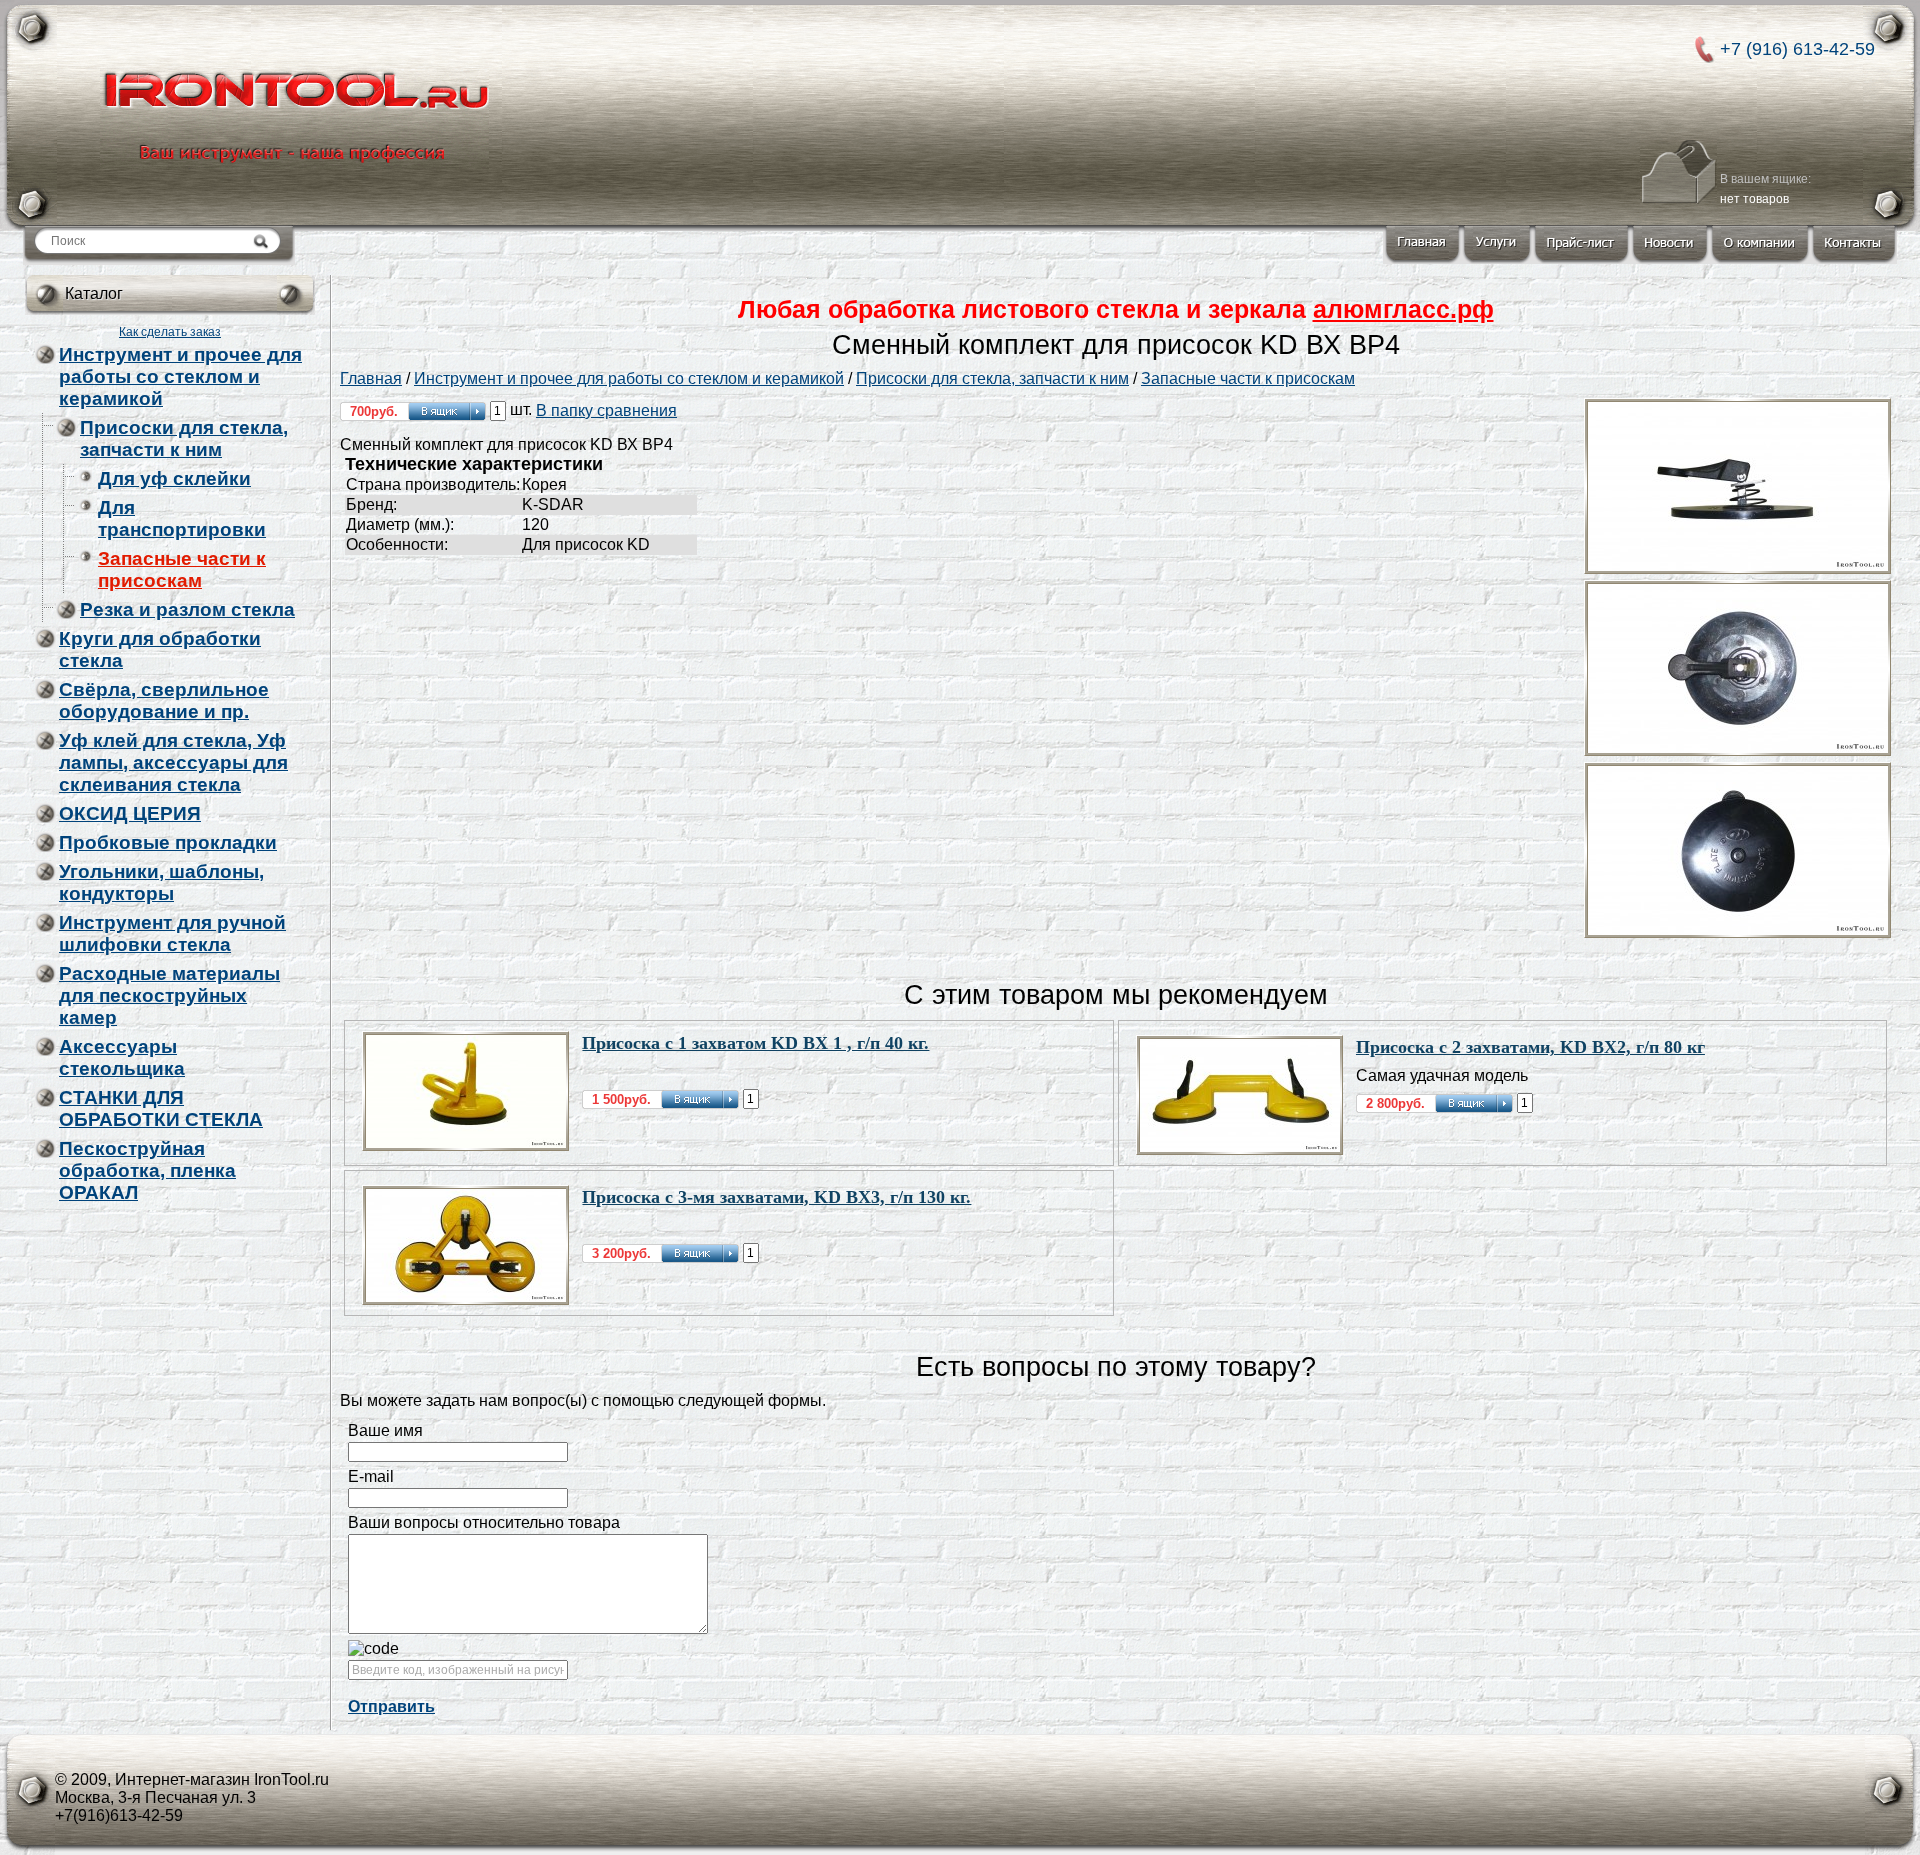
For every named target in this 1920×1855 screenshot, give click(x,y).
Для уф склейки (174, 478)
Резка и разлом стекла (187, 609)
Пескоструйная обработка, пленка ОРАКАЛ (147, 1170)
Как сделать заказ (170, 332)
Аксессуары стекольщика (122, 1057)
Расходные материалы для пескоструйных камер (169, 995)
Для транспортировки (182, 518)
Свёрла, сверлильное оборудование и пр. (164, 700)
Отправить (391, 1706)
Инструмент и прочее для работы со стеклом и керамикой (180, 376)
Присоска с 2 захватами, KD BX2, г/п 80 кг (1530, 1047)
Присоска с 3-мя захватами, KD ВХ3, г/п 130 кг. (776, 1197)
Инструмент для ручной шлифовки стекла (172, 933)
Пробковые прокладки (168, 842)
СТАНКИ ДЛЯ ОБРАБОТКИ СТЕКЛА (161, 1108)
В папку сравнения (606, 410)
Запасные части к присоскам (182, 569)
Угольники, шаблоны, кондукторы (161, 882)
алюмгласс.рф (1403, 309)
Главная (371, 378)
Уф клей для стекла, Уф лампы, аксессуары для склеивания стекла (173, 762)
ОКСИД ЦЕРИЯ (130, 813)
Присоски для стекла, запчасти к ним (184, 438)
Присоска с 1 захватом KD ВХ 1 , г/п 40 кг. (755, 1043)
